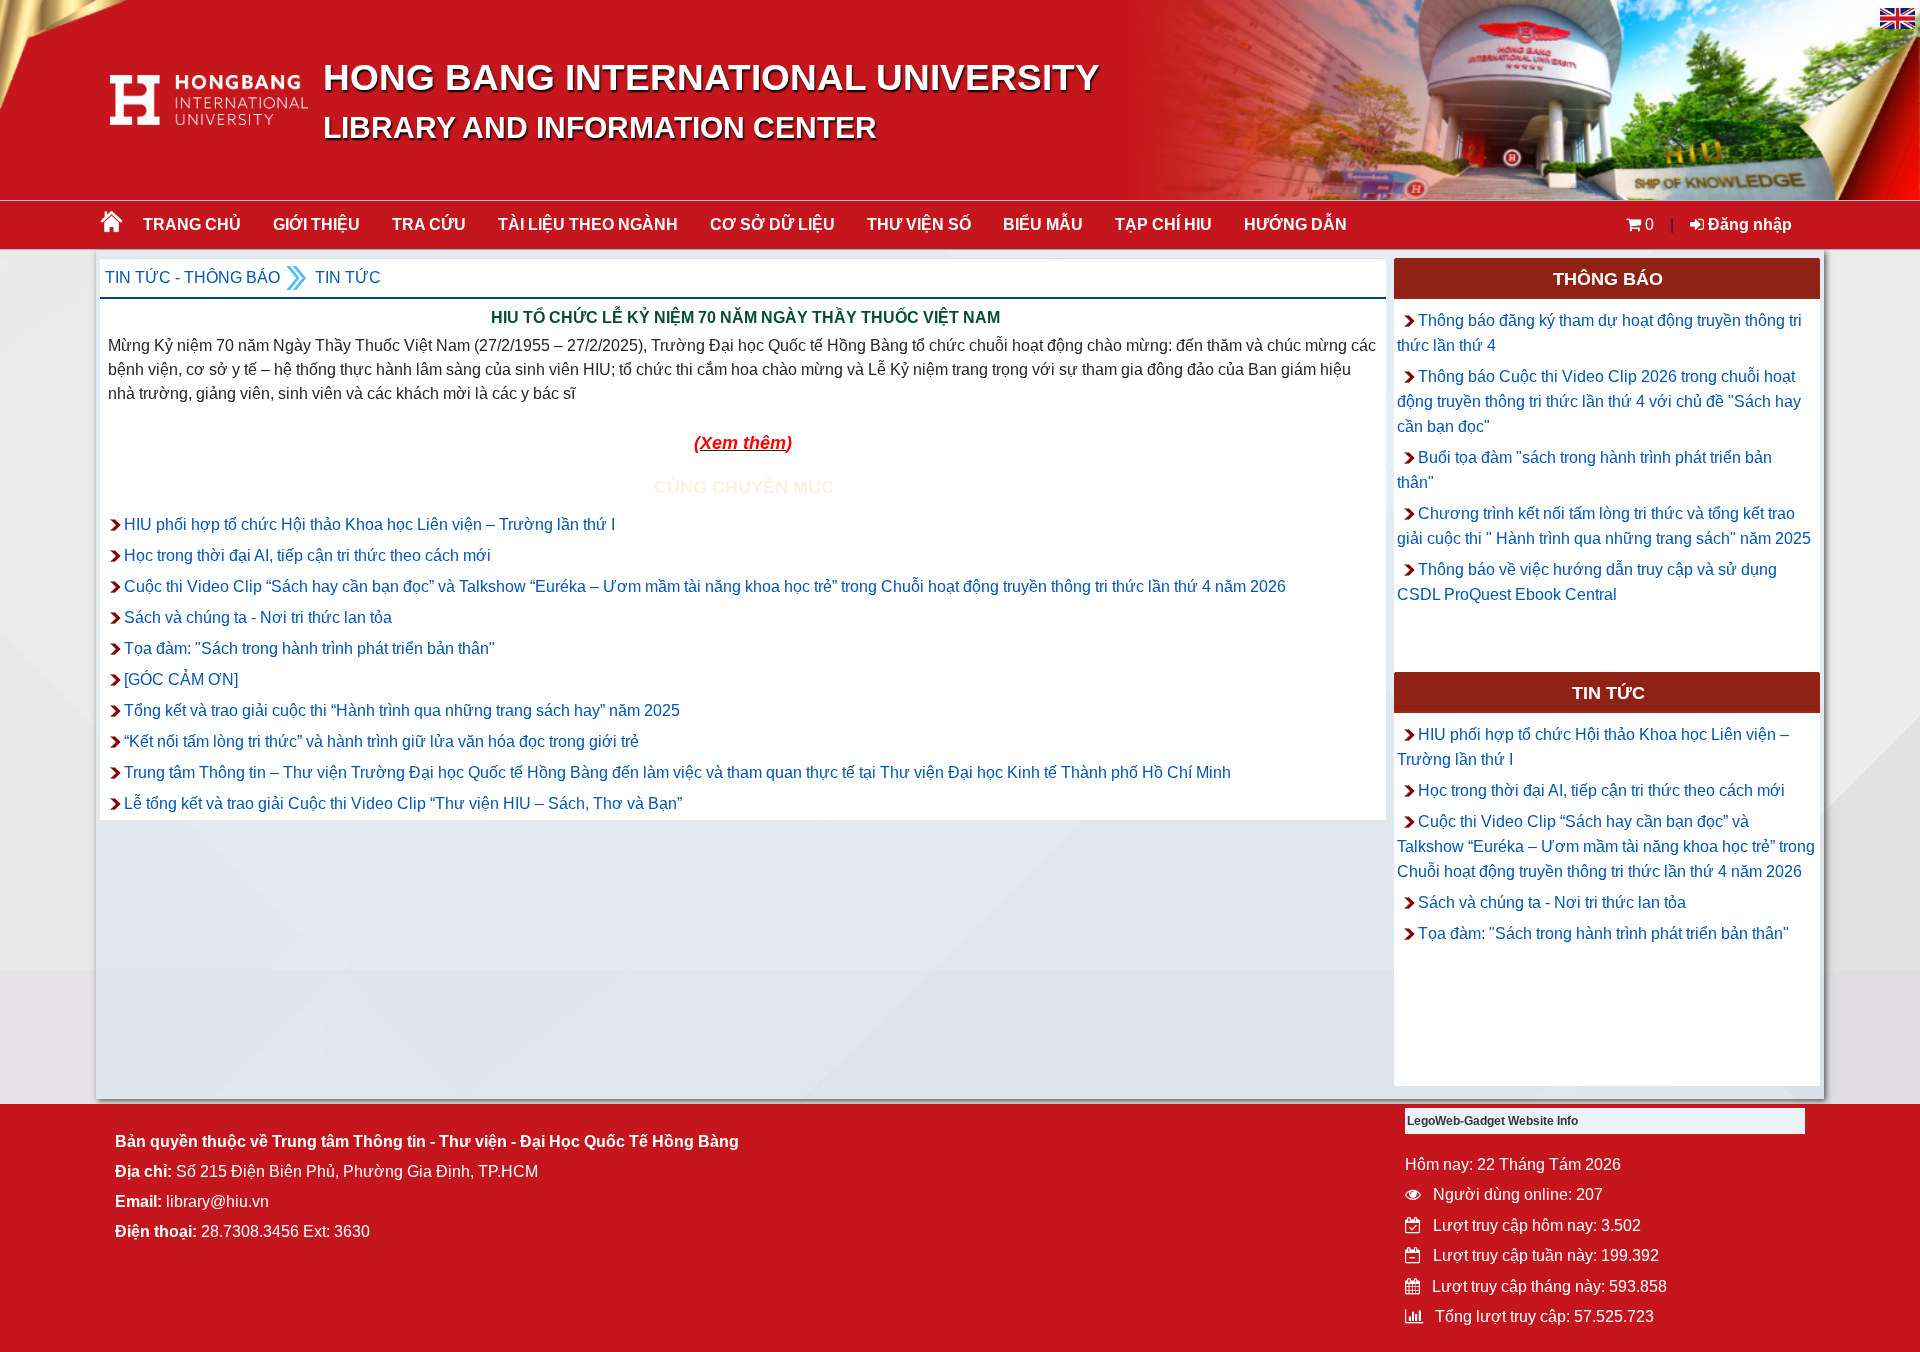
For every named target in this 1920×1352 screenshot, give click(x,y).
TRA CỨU (429, 224)
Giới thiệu (316, 224)
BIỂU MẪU (1043, 224)
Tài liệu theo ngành (588, 224)
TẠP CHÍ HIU (1163, 224)
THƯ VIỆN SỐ (919, 224)
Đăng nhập (1748, 224)
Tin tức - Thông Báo (192, 277)
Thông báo (1608, 279)
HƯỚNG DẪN (1295, 224)
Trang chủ (192, 224)
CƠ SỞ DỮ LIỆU (772, 224)
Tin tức (348, 277)
